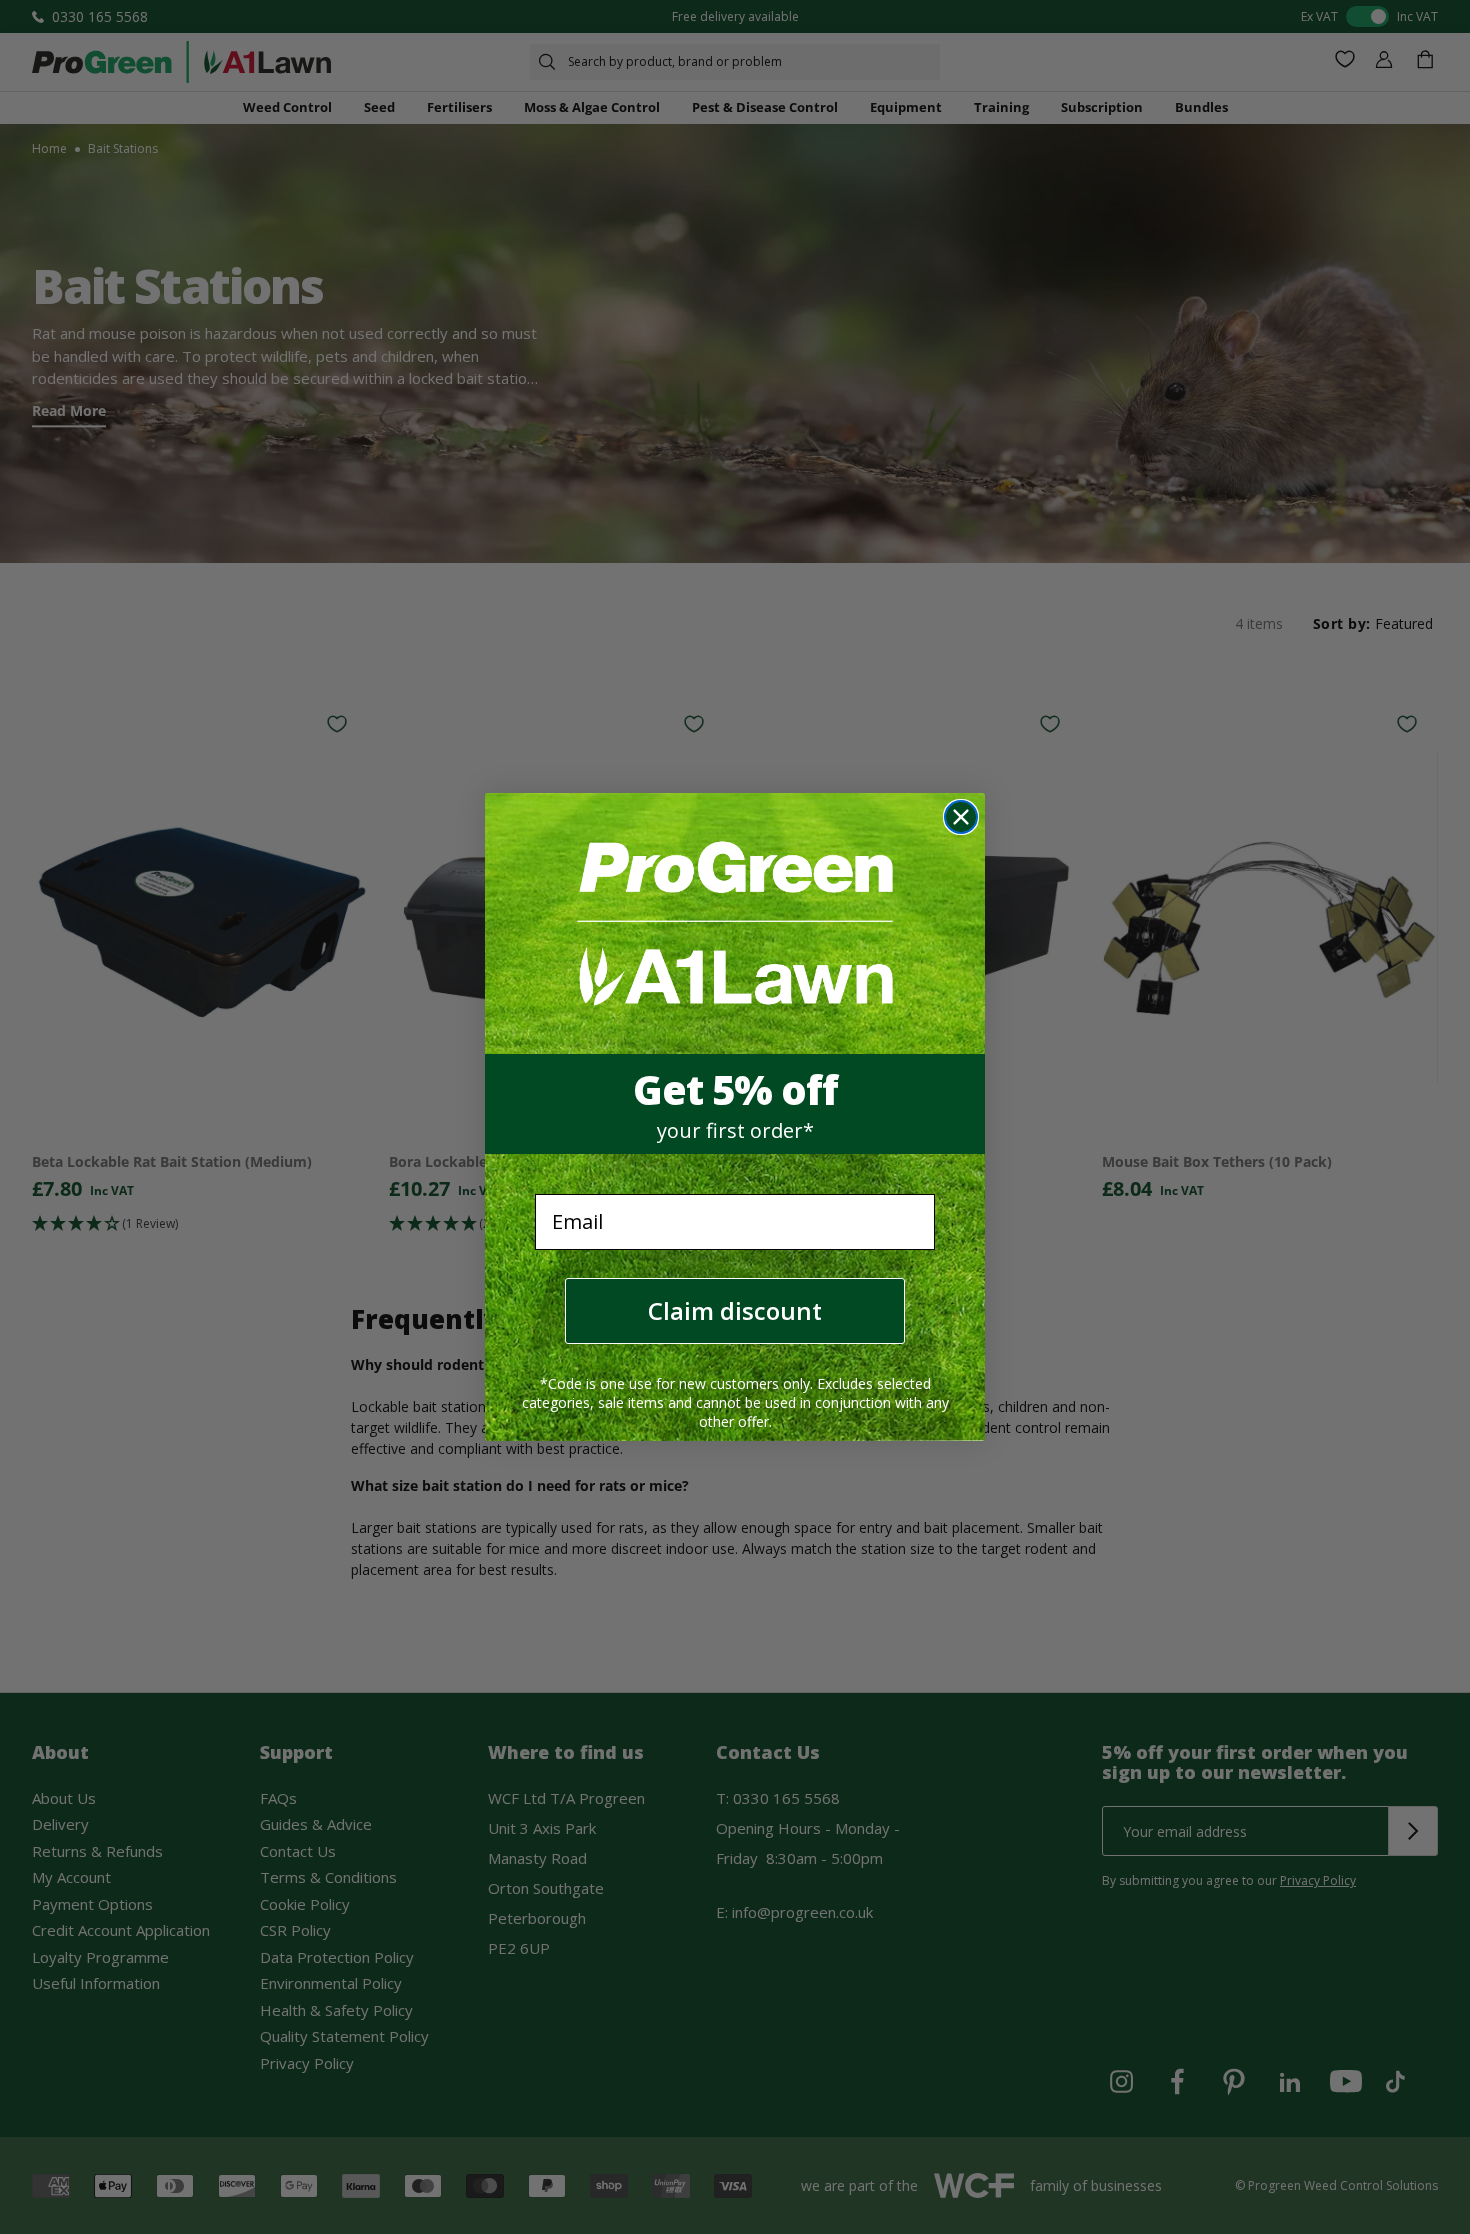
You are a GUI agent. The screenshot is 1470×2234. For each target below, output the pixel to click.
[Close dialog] (961, 817)
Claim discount (735, 1310)
